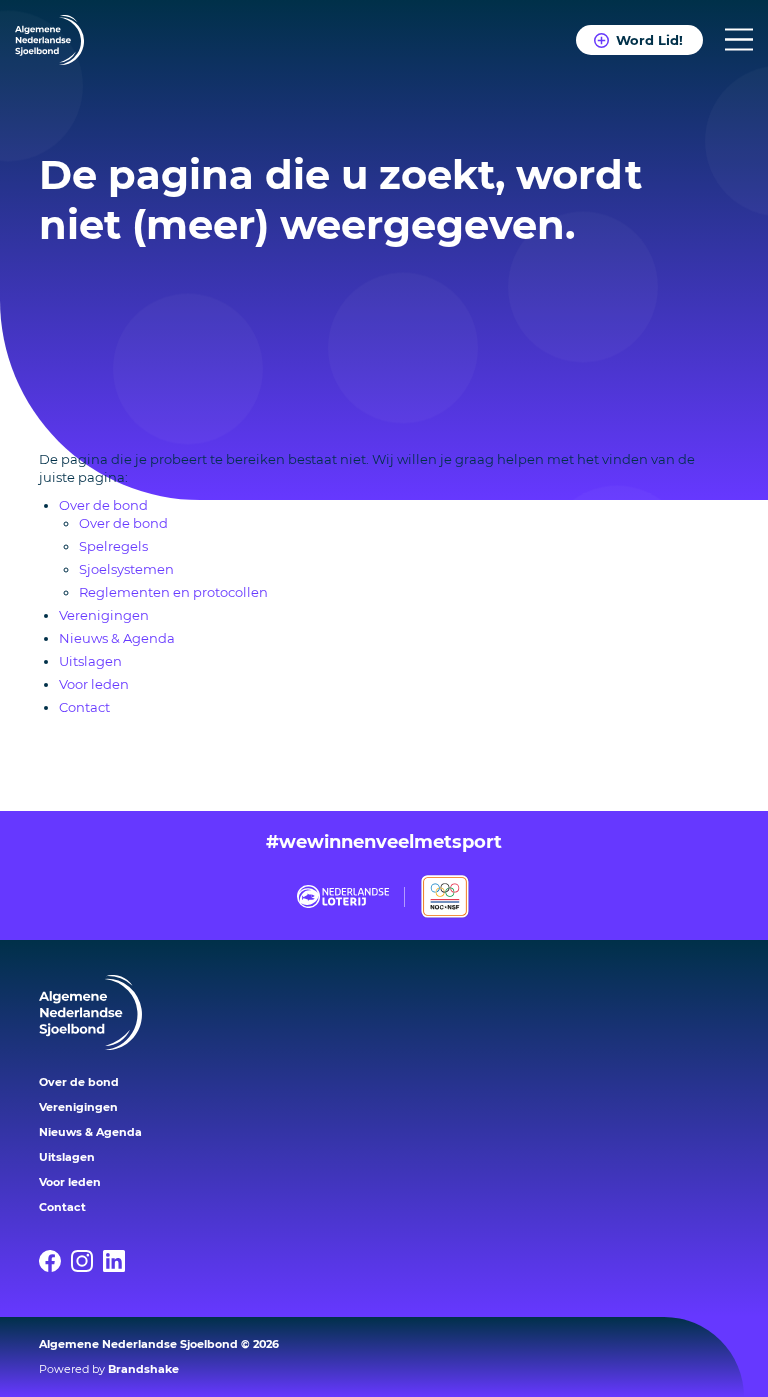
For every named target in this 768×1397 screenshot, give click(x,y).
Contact (84, 707)
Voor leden (94, 684)
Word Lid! (649, 40)
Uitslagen (90, 661)
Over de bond (103, 505)
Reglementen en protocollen (173, 592)
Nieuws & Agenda (117, 638)
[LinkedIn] (119, 1261)
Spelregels (113, 546)
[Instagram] (87, 1261)
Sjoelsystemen (126, 569)
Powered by (109, 1369)
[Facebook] (55, 1261)
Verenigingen (104, 615)
